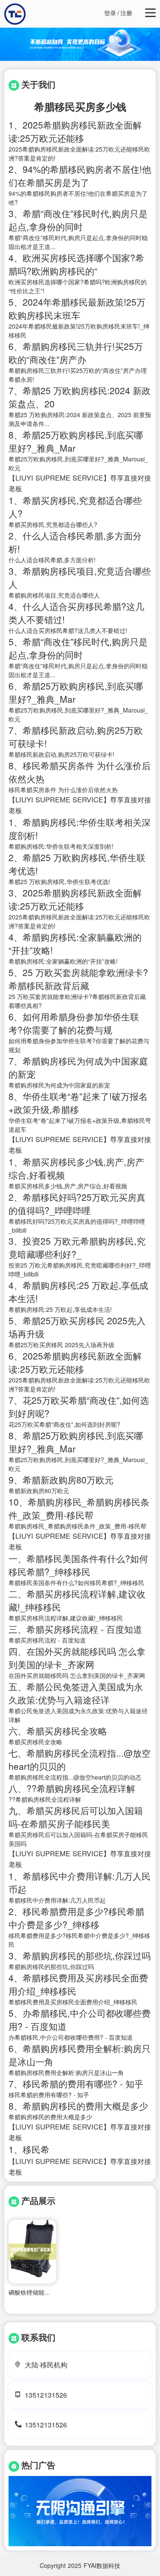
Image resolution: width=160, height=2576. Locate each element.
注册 (126, 13)
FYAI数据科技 (102, 2565)
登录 (110, 13)
